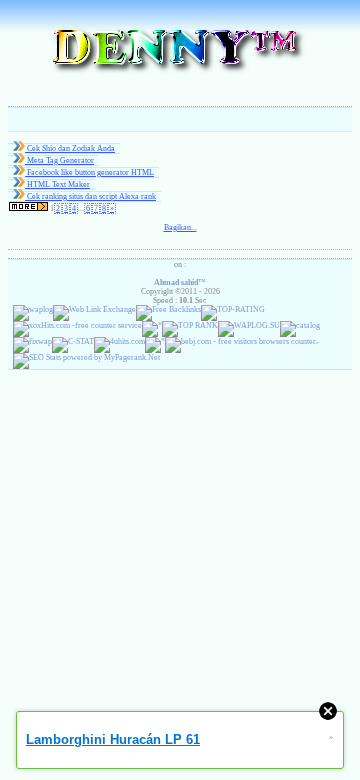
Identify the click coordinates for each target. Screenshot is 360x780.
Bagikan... (180, 227)
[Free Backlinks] (168, 309)
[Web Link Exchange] (94, 309)
